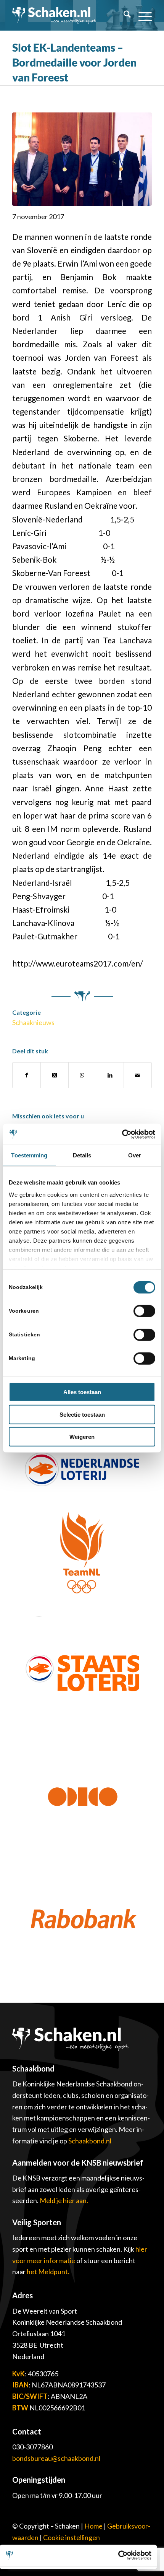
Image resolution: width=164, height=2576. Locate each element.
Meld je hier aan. (64, 2200)
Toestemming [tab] (29, 1155)
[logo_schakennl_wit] (54, 15)
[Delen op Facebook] (27, 1075)
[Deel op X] (55, 1075)
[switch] (144, 1311)
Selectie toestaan (82, 1414)
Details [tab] (82, 1155)
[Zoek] (123, 15)
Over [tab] (135, 1155)
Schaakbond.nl (90, 2141)
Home (93, 2526)
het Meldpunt (47, 2272)
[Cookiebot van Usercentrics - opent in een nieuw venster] (122, 1134)
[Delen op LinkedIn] (110, 1075)
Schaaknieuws (33, 1022)
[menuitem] (123, 15)
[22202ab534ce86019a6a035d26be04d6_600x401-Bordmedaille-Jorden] (82, 159)
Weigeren (82, 1437)
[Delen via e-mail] (138, 1075)
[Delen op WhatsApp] (82, 1075)
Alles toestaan (82, 1392)
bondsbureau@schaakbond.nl (56, 2458)
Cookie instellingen (72, 2537)
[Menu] (141, 15)
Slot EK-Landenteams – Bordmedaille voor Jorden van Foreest (74, 62)
